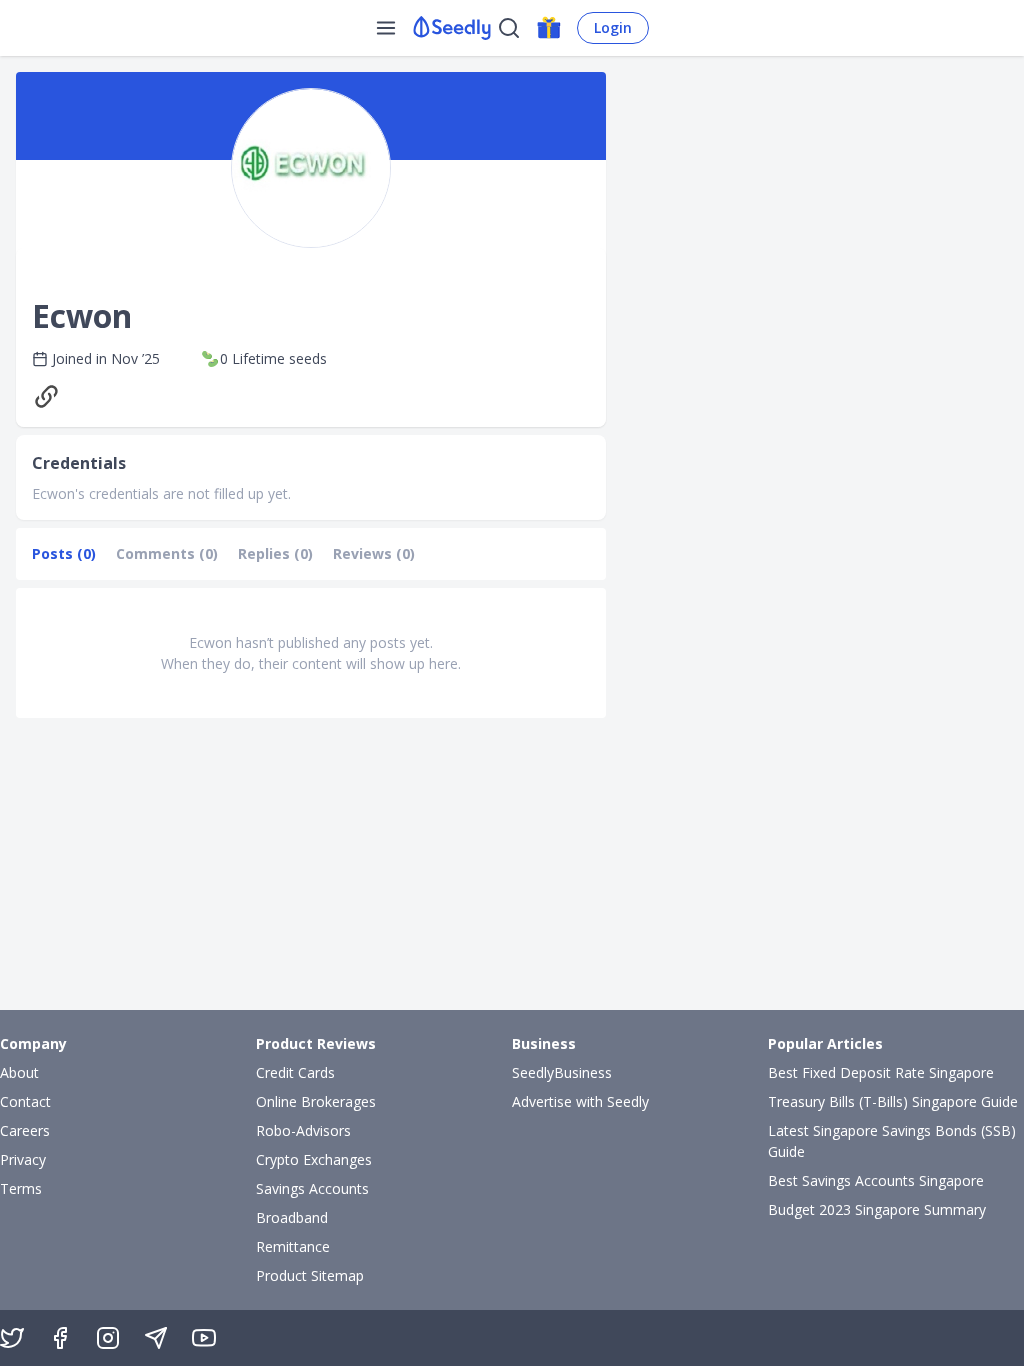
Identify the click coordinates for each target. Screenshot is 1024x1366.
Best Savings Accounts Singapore (876, 1180)
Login (613, 27)
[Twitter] (12, 1338)
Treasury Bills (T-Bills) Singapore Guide (893, 1101)
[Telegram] (156, 1338)
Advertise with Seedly (580, 1101)
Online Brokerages (316, 1101)
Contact (25, 1101)
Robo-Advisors (303, 1130)
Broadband (292, 1217)
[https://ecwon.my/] (51, 396)
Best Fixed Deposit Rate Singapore (881, 1072)
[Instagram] (108, 1338)
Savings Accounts (312, 1188)
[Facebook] (60, 1338)
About (19, 1072)
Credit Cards (295, 1072)
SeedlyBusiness (562, 1072)
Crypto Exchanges (314, 1159)
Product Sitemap (310, 1275)
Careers (25, 1130)
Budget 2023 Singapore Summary (877, 1209)
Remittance (293, 1246)
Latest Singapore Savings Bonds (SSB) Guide (892, 1141)
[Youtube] (204, 1338)
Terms (21, 1188)
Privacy (23, 1159)
